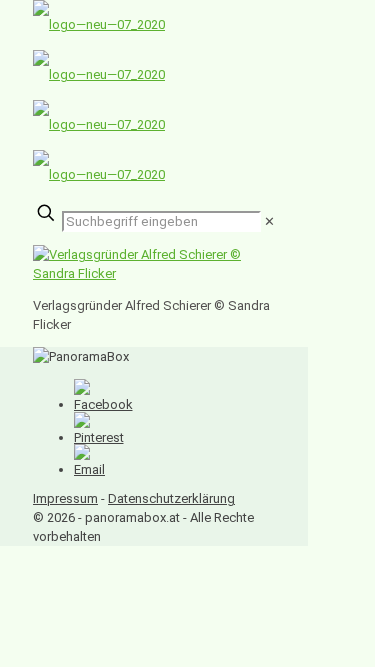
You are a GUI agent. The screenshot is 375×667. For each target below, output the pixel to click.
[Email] (90, 469)
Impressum (65, 498)
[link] (269, 221)
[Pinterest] (99, 437)
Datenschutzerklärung (171, 498)
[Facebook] (103, 404)
